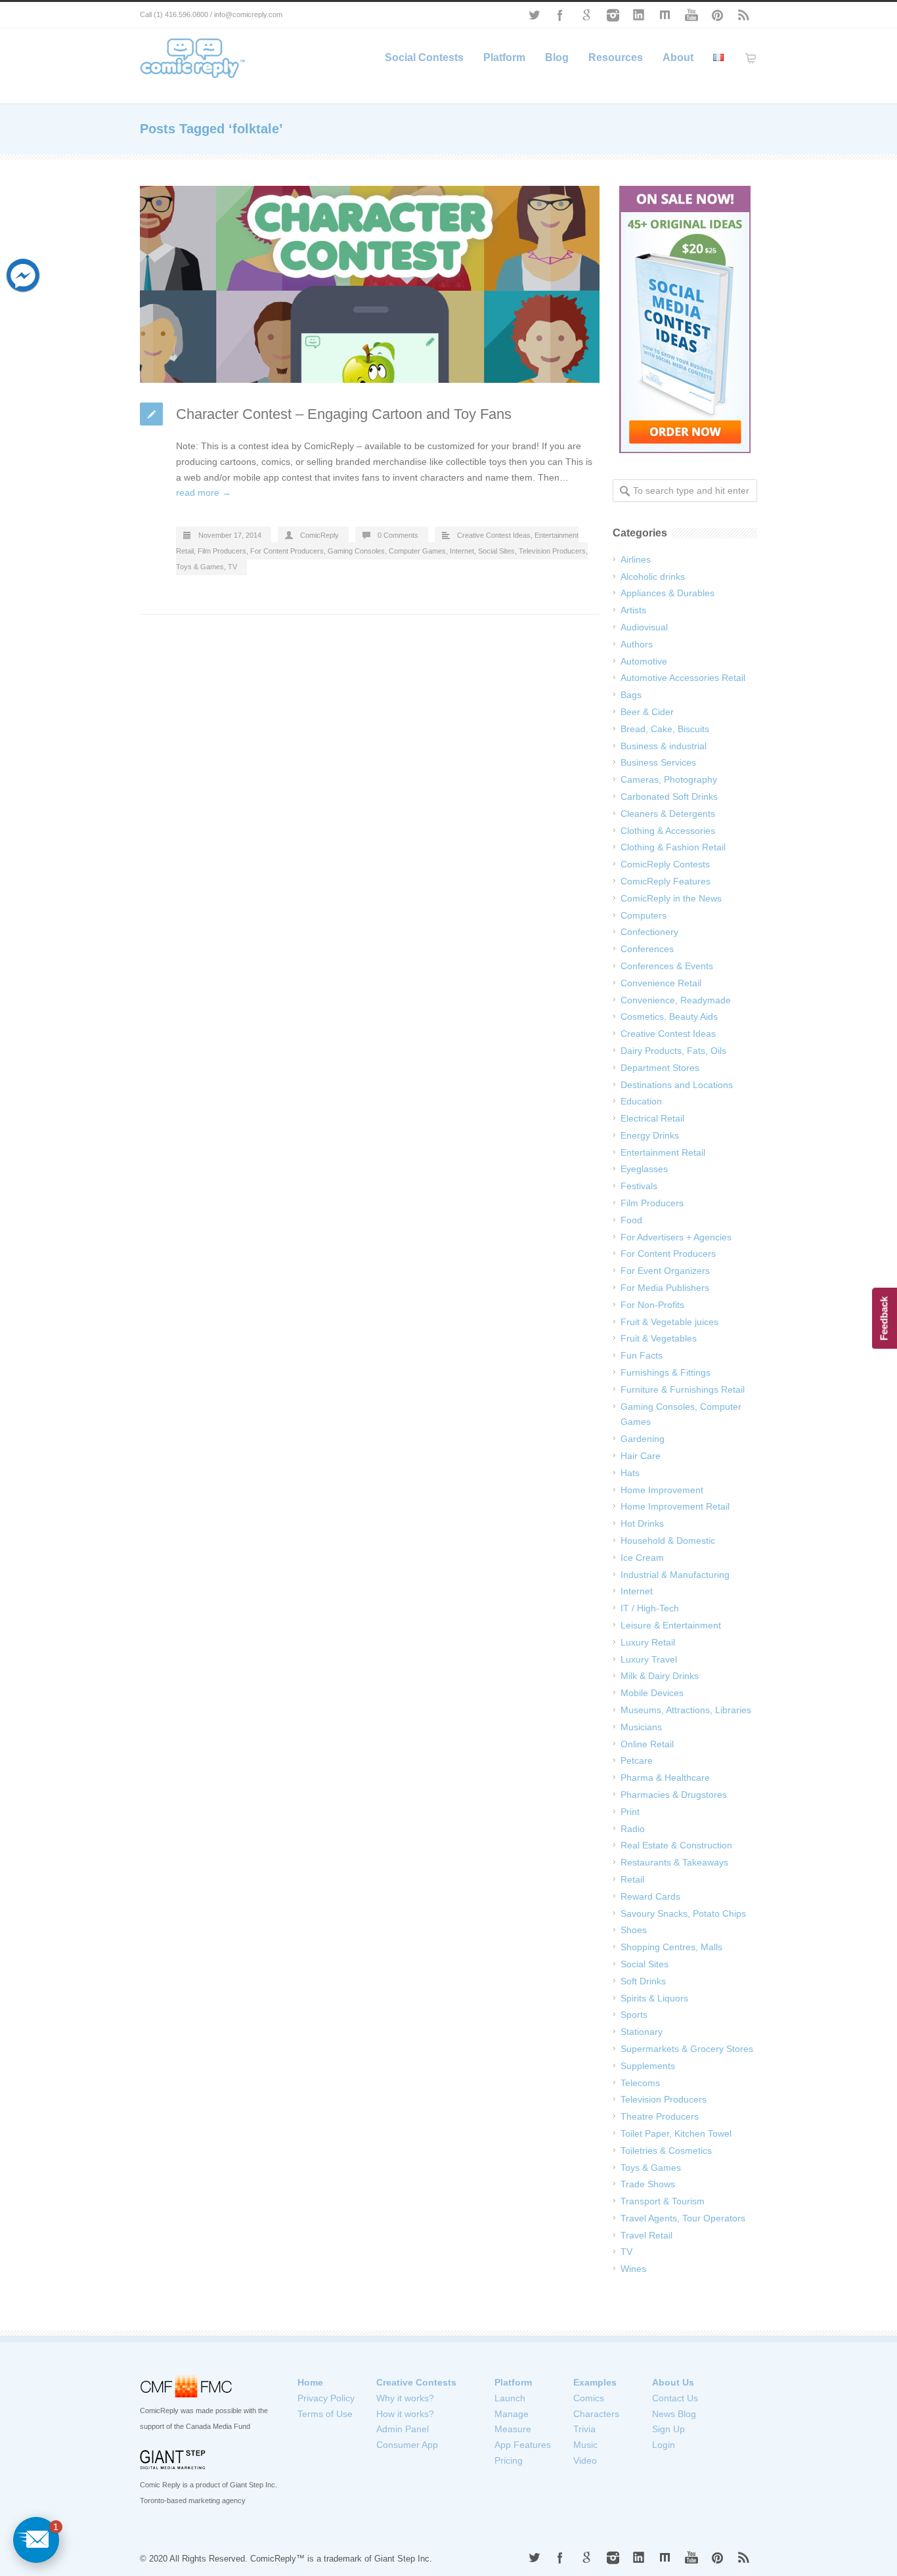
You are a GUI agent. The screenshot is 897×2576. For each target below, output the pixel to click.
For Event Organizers (665, 1271)
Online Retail (647, 1744)
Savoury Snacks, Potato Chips (683, 1913)
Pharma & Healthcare (665, 1778)
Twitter (534, 15)
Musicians (641, 1727)
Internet (462, 551)
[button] (36, 2540)
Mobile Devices (652, 1693)
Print (630, 1812)
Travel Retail (646, 2235)
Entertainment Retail (663, 1152)
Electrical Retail (652, 1118)
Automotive (644, 661)
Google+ (586, 15)
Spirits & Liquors (654, 1998)
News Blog (674, 2414)
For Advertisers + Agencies (676, 1237)
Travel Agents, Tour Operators (683, 2218)
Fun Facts (642, 1355)
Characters (596, 2414)
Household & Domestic (668, 1540)
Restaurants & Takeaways (674, 1862)
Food (631, 1220)
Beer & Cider (647, 712)
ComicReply (319, 535)
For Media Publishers (665, 1288)
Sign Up (668, 2429)
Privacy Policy (326, 2398)
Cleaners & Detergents (668, 814)
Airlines (636, 559)
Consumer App (407, 2445)
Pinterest (718, 15)
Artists (633, 610)
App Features (523, 2445)
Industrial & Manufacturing (675, 1575)
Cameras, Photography (669, 779)
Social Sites (496, 551)
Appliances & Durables (667, 593)
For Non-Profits (652, 1305)
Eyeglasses (644, 1169)
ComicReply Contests (665, 864)
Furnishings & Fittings (666, 1372)
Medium (665, 15)
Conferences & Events (667, 966)
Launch (510, 2398)
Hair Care (641, 1456)
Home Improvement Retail (675, 1506)
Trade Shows (648, 2184)
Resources (616, 57)
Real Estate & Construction (676, 1845)
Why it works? (405, 2398)
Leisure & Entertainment (671, 1625)
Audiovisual (644, 627)
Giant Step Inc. (403, 2559)
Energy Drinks (650, 1135)
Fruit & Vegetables (659, 1338)
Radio (633, 1829)
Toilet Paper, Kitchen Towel (676, 2133)
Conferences (647, 949)
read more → (204, 492)
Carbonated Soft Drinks (669, 797)
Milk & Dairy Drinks (660, 1676)
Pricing (509, 2460)
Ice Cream (642, 1558)
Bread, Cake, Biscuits (665, 729)
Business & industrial (664, 746)
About (678, 57)
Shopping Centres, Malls (671, 1947)
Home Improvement (662, 1490)
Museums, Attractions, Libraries (686, 1710)
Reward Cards (650, 1896)
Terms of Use (325, 2414)
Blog (557, 57)
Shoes (634, 1930)
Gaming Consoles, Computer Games (387, 551)
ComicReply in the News (671, 898)
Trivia (584, 2429)
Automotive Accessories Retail (683, 678)
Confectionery (649, 932)
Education (641, 1101)
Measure (513, 2429)
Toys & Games (200, 567)
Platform (504, 57)
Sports (634, 2015)
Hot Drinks (642, 1523)
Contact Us (675, 2398)
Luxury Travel (649, 1659)
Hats (630, 1473)
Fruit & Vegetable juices (669, 1322)
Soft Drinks (643, 1981)
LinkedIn (639, 15)
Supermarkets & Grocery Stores (687, 2049)
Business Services (658, 762)
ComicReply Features (666, 881)
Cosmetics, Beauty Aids (669, 1016)
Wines (633, 2269)
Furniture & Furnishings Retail (683, 1389)
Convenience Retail (661, 983)
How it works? (405, 2414)
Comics (589, 2398)
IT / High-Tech (650, 1608)
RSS (744, 15)
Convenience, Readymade (676, 1000)
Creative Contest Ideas (494, 535)
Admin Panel (403, 2429)
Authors (637, 644)
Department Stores (660, 1068)
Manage (512, 2414)
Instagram (613, 15)
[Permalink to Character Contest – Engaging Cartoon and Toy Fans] (370, 284)
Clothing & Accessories (668, 831)
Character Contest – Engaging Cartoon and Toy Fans (344, 414)
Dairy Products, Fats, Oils (673, 1051)
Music (585, 2445)
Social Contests (424, 57)
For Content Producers (287, 551)
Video (585, 2460)
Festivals (639, 1186)
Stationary (642, 2032)
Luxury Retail (648, 1642)
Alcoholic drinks (653, 577)
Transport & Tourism (663, 2201)
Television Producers (552, 551)
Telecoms (640, 2083)
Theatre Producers (660, 2116)
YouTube (691, 15)
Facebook (560, 15)
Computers (644, 915)
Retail (632, 1879)
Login (664, 2445)
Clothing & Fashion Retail (673, 847)
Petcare (637, 1760)
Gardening (643, 1439)
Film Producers (222, 551)
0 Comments (398, 535)
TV (232, 567)
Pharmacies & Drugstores (674, 1795)
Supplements (648, 2066)
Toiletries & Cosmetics (666, 2150)
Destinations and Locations (677, 1085)
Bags (631, 695)
